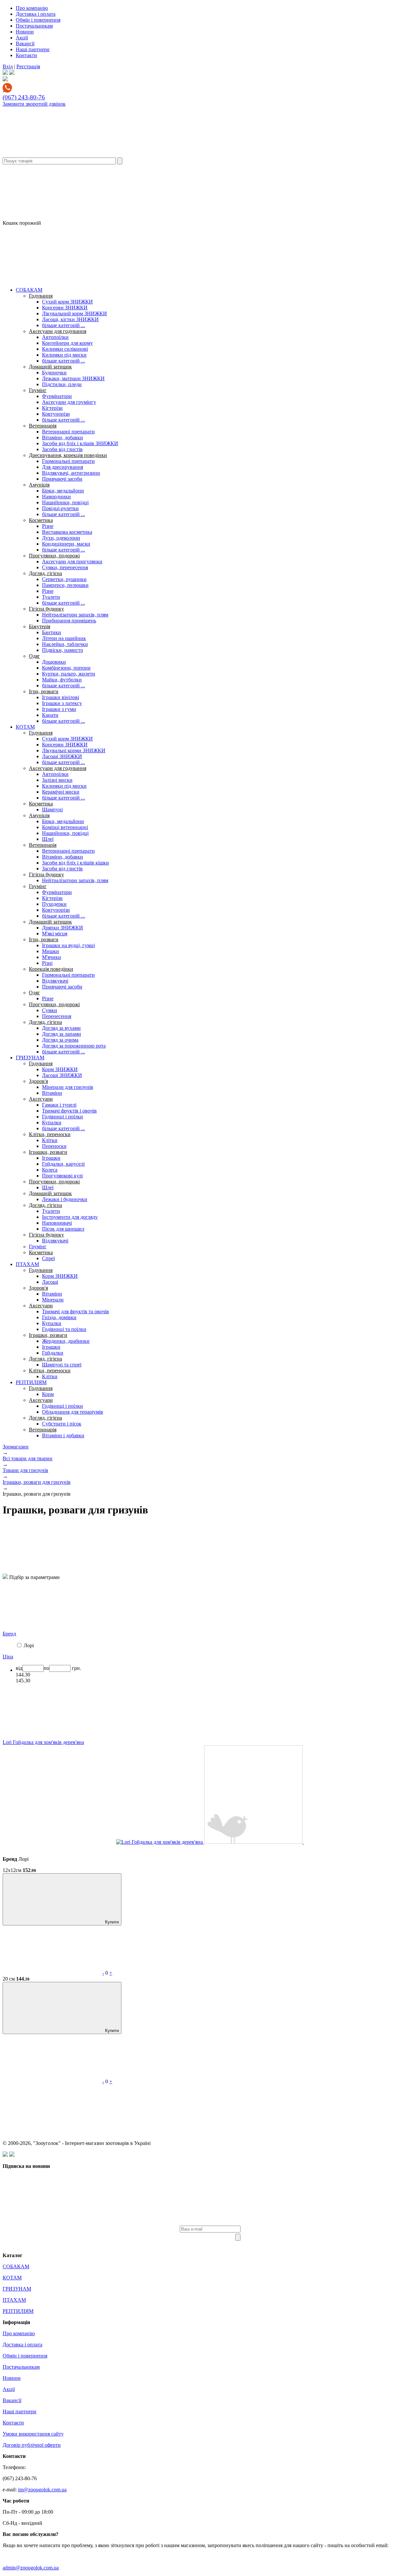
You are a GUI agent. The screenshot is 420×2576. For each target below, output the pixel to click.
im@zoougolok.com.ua (42, 2490)
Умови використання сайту (33, 2434)
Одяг (34, 656)
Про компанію (32, 8)
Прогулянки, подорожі (54, 556)
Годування (41, 296)
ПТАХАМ (27, 1264)
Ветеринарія (43, 426)
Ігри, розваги (44, 691)
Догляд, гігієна (45, 573)
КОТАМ (25, 727)
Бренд (9, 1634)
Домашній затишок (50, 367)
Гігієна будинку (46, 609)
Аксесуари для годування (58, 331)
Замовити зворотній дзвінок (34, 104)
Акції (22, 38)
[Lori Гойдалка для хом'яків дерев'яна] (160, 1842)
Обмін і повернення (38, 20)
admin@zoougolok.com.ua (31, 2568)
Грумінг (38, 390)
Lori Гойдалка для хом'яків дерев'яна (43, 1742)
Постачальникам (34, 26)
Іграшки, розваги (48, 1152)
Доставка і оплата (36, 14)
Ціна (8, 1657)
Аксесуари (41, 1099)
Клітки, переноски (50, 1134)
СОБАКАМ (29, 290)
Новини (25, 32)
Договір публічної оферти (32, 2445)
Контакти (26, 55)
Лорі (29, 1645)
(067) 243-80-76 (24, 97)
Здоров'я (38, 1081)
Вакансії (25, 43)
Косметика (41, 520)
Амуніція (39, 485)
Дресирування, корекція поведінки (68, 455)
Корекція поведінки (51, 969)
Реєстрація (28, 66)
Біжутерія (40, 626)
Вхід (8, 66)
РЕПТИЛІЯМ (31, 1382)
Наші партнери (33, 49)
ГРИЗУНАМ (30, 1058)
